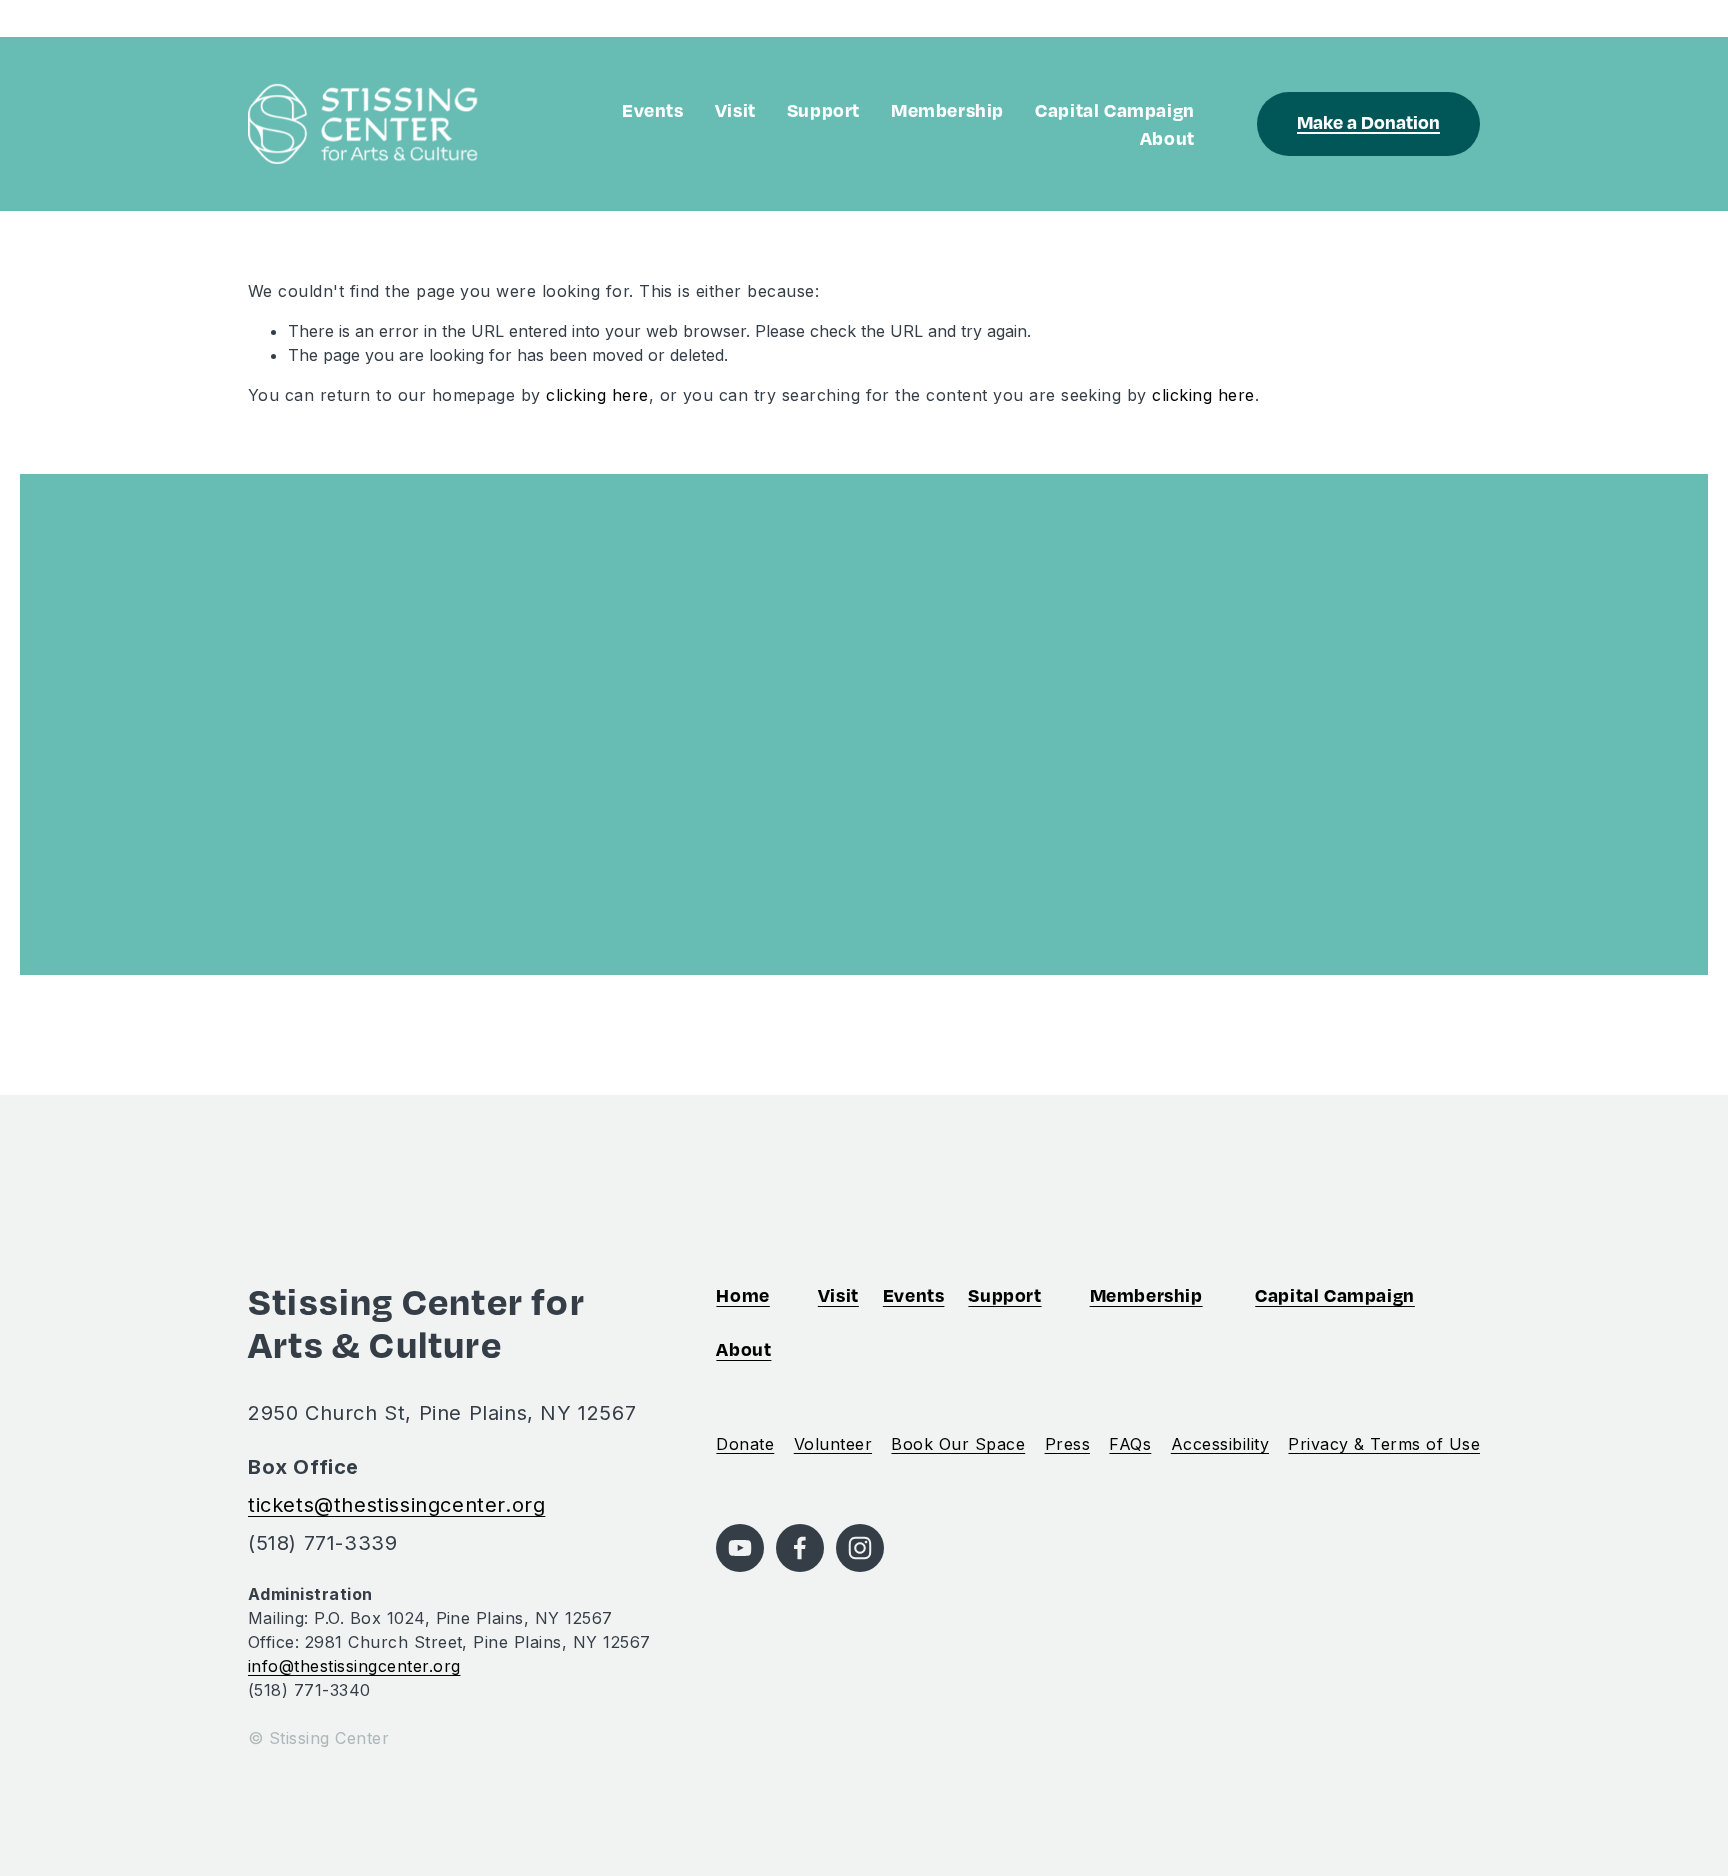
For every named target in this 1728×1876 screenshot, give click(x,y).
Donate (745, 1444)
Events (653, 109)
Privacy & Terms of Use (1384, 1444)
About (1167, 137)
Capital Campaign (1115, 109)
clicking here (597, 395)
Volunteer (833, 1444)
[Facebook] (800, 1548)
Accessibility (1220, 1444)
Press (1067, 1444)
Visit (735, 109)
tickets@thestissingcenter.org (396, 1505)
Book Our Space (958, 1444)
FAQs (1130, 1444)
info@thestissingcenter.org (354, 1666)
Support (823, 109)
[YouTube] (740, 1548)
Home (742, 1294)
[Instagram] (860, 1548)
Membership (947, 109)
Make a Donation (1368, 121)
